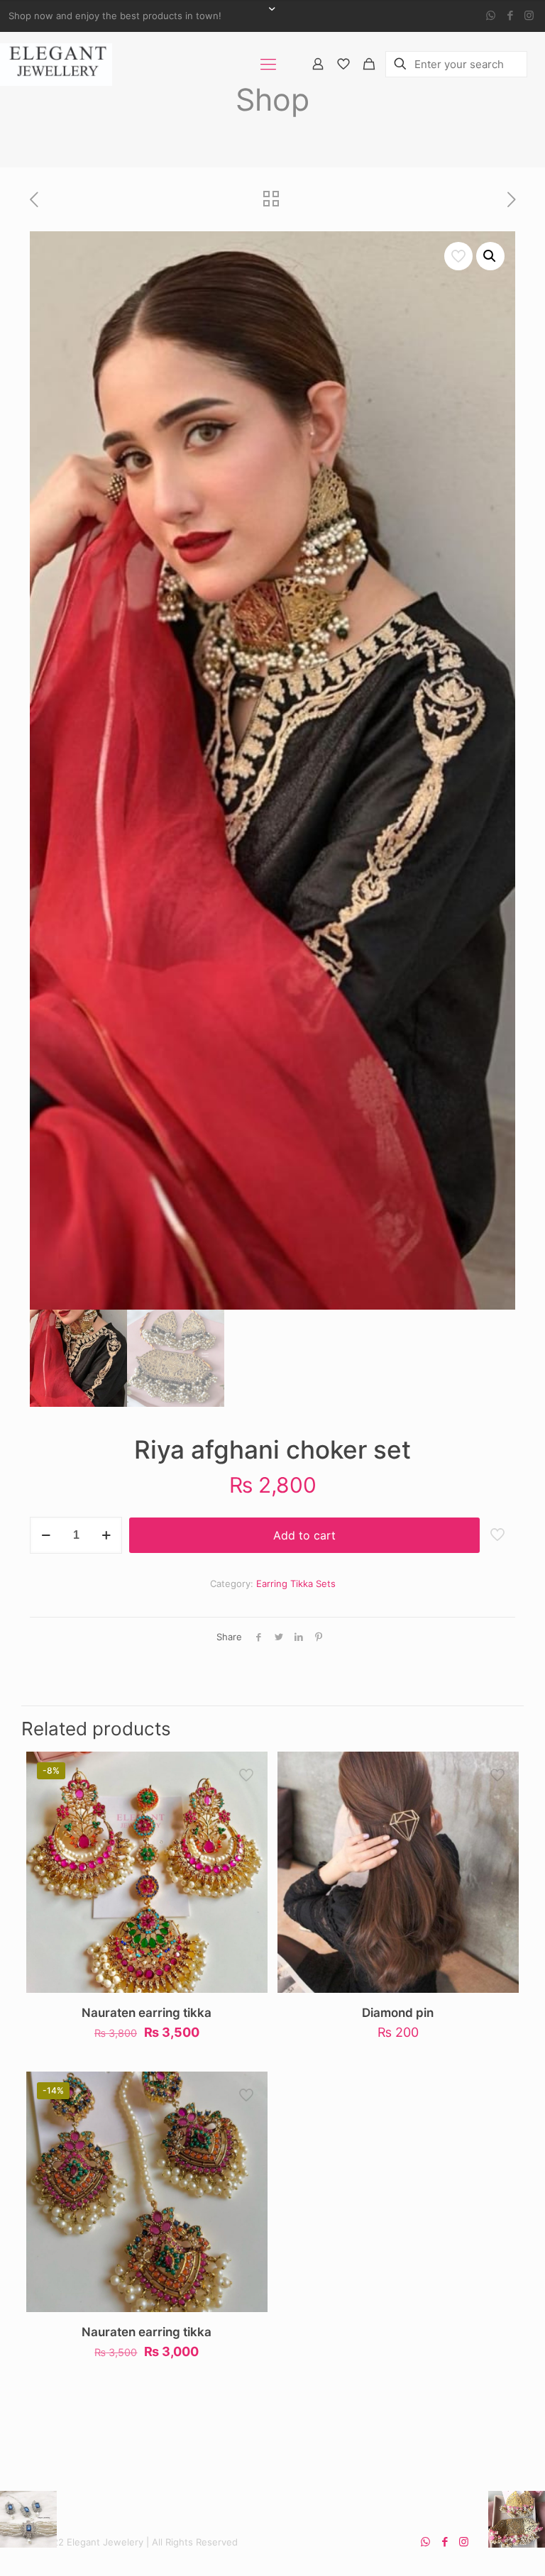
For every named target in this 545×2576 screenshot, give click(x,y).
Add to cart (304, 1535)
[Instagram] (529, 15)
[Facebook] (510, 15)
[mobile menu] (268, 64)
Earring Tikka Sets (296, 1583)
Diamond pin (398, 2013)
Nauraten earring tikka (147, 2013)
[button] (490, 256)
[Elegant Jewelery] (56, 64)
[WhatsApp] (491, 15)
